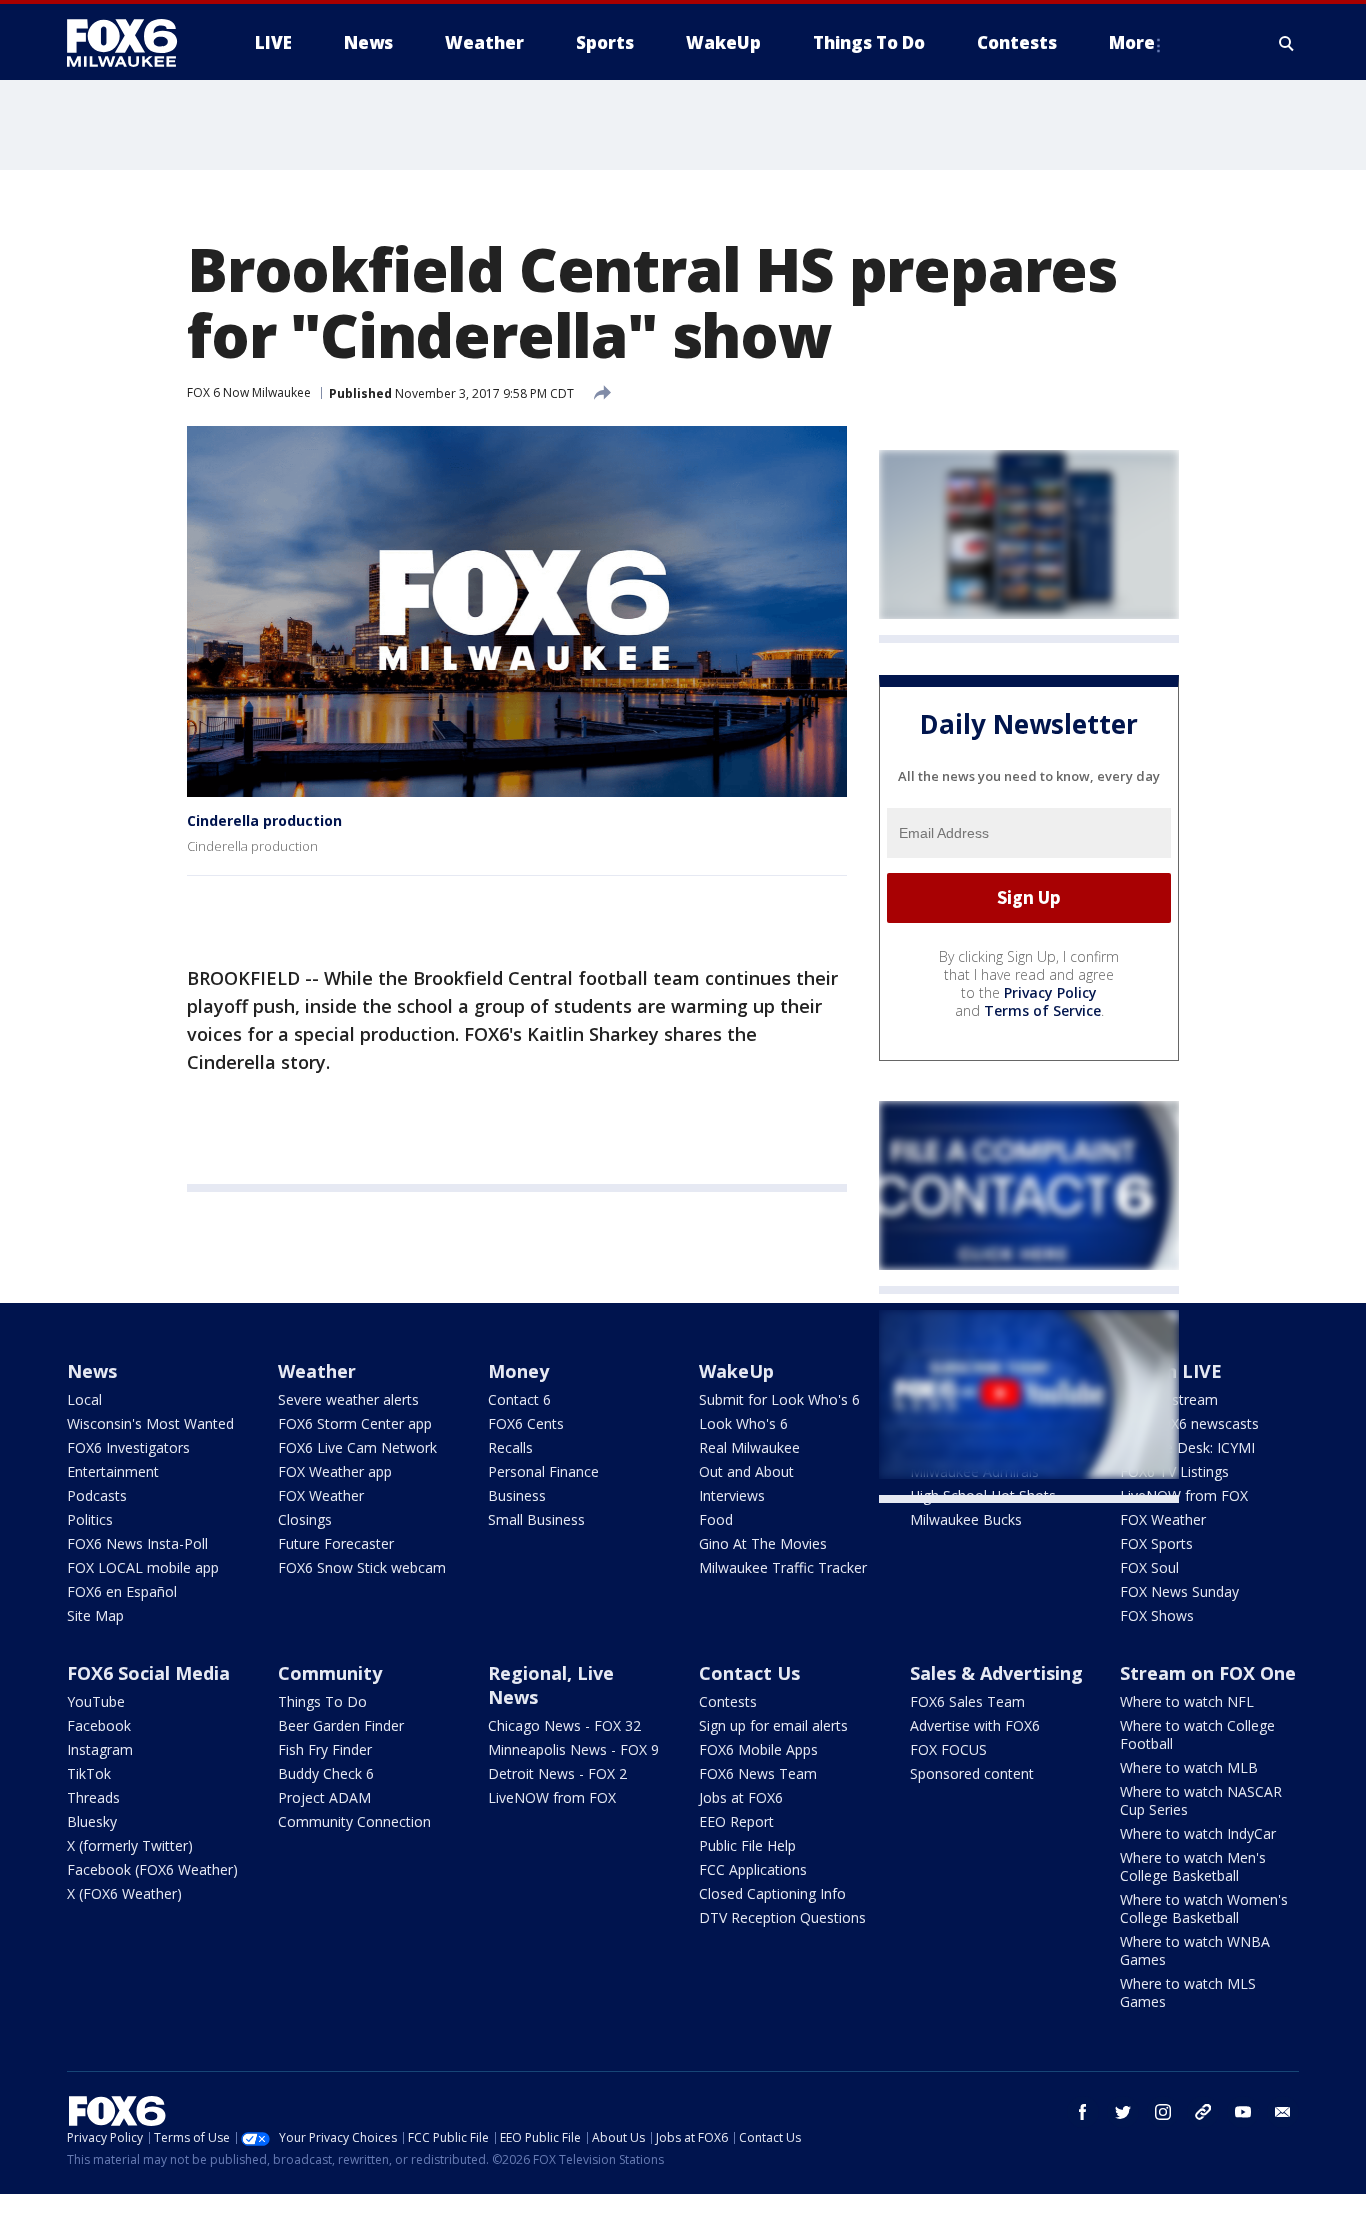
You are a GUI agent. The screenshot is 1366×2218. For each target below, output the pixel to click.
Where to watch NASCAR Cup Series (1201, 1800)
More (1132, 42)
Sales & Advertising (996, 1673)
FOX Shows (1157, 1615)
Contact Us (749, 1673)
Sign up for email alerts (773, 1725)
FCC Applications (753, 1869)
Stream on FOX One (1208, 1673)
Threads (93, 1797)
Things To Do (322, 1701)
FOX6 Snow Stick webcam (362, 1567)
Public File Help (747, 1845)
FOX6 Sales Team (967, 1701)
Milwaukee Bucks (966, 1519)
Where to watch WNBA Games (1195, 1950)
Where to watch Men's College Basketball (1193, 1866)
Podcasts (97, 1495)
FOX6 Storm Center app (355, 1423)
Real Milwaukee (749, 1447)
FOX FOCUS (948, 1749)
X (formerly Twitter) (130, 1845)
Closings (305, 1519)
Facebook (99, 1725)
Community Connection (354, 1821)
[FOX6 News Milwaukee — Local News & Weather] (133, 43)
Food (716, 1519)
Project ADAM (324, 1797)
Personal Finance (543, 1471)
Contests (728, 1701)
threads (1203, 2112)
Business (517, 1495)
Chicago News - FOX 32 (564, 1725)
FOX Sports (1156, 1543)
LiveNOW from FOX (1184, 1495)
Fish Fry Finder (325, 1749)
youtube (1243, 2112)
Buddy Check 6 (326, 1773)
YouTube (96, 1701)
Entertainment (113, 1471)
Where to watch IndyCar (1198, 1833)
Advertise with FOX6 (975, 1725)
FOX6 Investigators (128, 1447)
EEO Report (736, 1821)
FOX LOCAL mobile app (143, 1567)
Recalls (510, 1447)
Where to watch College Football (1197, 1734)
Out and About (746, 1471)
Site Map (95, 1615)
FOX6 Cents (526, 1423)
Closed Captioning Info (772, 1893)
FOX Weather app (335, 1471)
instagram (1163, 2112)
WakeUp (736, 1371)
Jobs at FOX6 (741, 1797)
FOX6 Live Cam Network (357, 1447)
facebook (1083, 2112)
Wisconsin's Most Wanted (150, 1423)
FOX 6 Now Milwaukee (249, 392)
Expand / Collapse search (1287, 43)
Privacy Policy (1050, 992)
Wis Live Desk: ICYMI (1187, 1447)
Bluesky (92, 1821)
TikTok (89, 1773)
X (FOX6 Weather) (124, 1893)
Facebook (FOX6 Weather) (152, 1869)
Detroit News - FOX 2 (557, 1773)
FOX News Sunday (1179, 1591)
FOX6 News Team (758, 1773)
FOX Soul (1149, 1567)
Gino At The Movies (763, 1543)
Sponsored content (972, 1773)
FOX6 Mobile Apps (758, 1749)
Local (84, 1399)
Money (518, 1371)
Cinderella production (264, 820)
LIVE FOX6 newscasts (1189, 1423)
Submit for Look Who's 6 (779, 1399)
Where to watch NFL (1187, 1701)
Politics (90, 1519)
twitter (1123, 2112)
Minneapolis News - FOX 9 (573, 1749)
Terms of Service (1042, 1010)
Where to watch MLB (1189, 1767)
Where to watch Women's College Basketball (1204, 1908)
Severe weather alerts (348, 1399)
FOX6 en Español (122, 1591)
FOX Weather (321, 1495)
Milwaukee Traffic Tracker (783, 1567)
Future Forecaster (336, 1543)
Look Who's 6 (743, 1423)
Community (330, 1673)
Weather (317, 1371)
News (92, 1371)
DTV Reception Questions (782, 1917)
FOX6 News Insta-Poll (137, 1543)
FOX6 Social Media (148, 1673)
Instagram (100, 1749)
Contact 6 (519, 1399)
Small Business (536, 1519)
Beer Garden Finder (341, 1725)
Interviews (732, 1495)
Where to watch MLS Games (1188, 1992)
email (1283, 2112)
